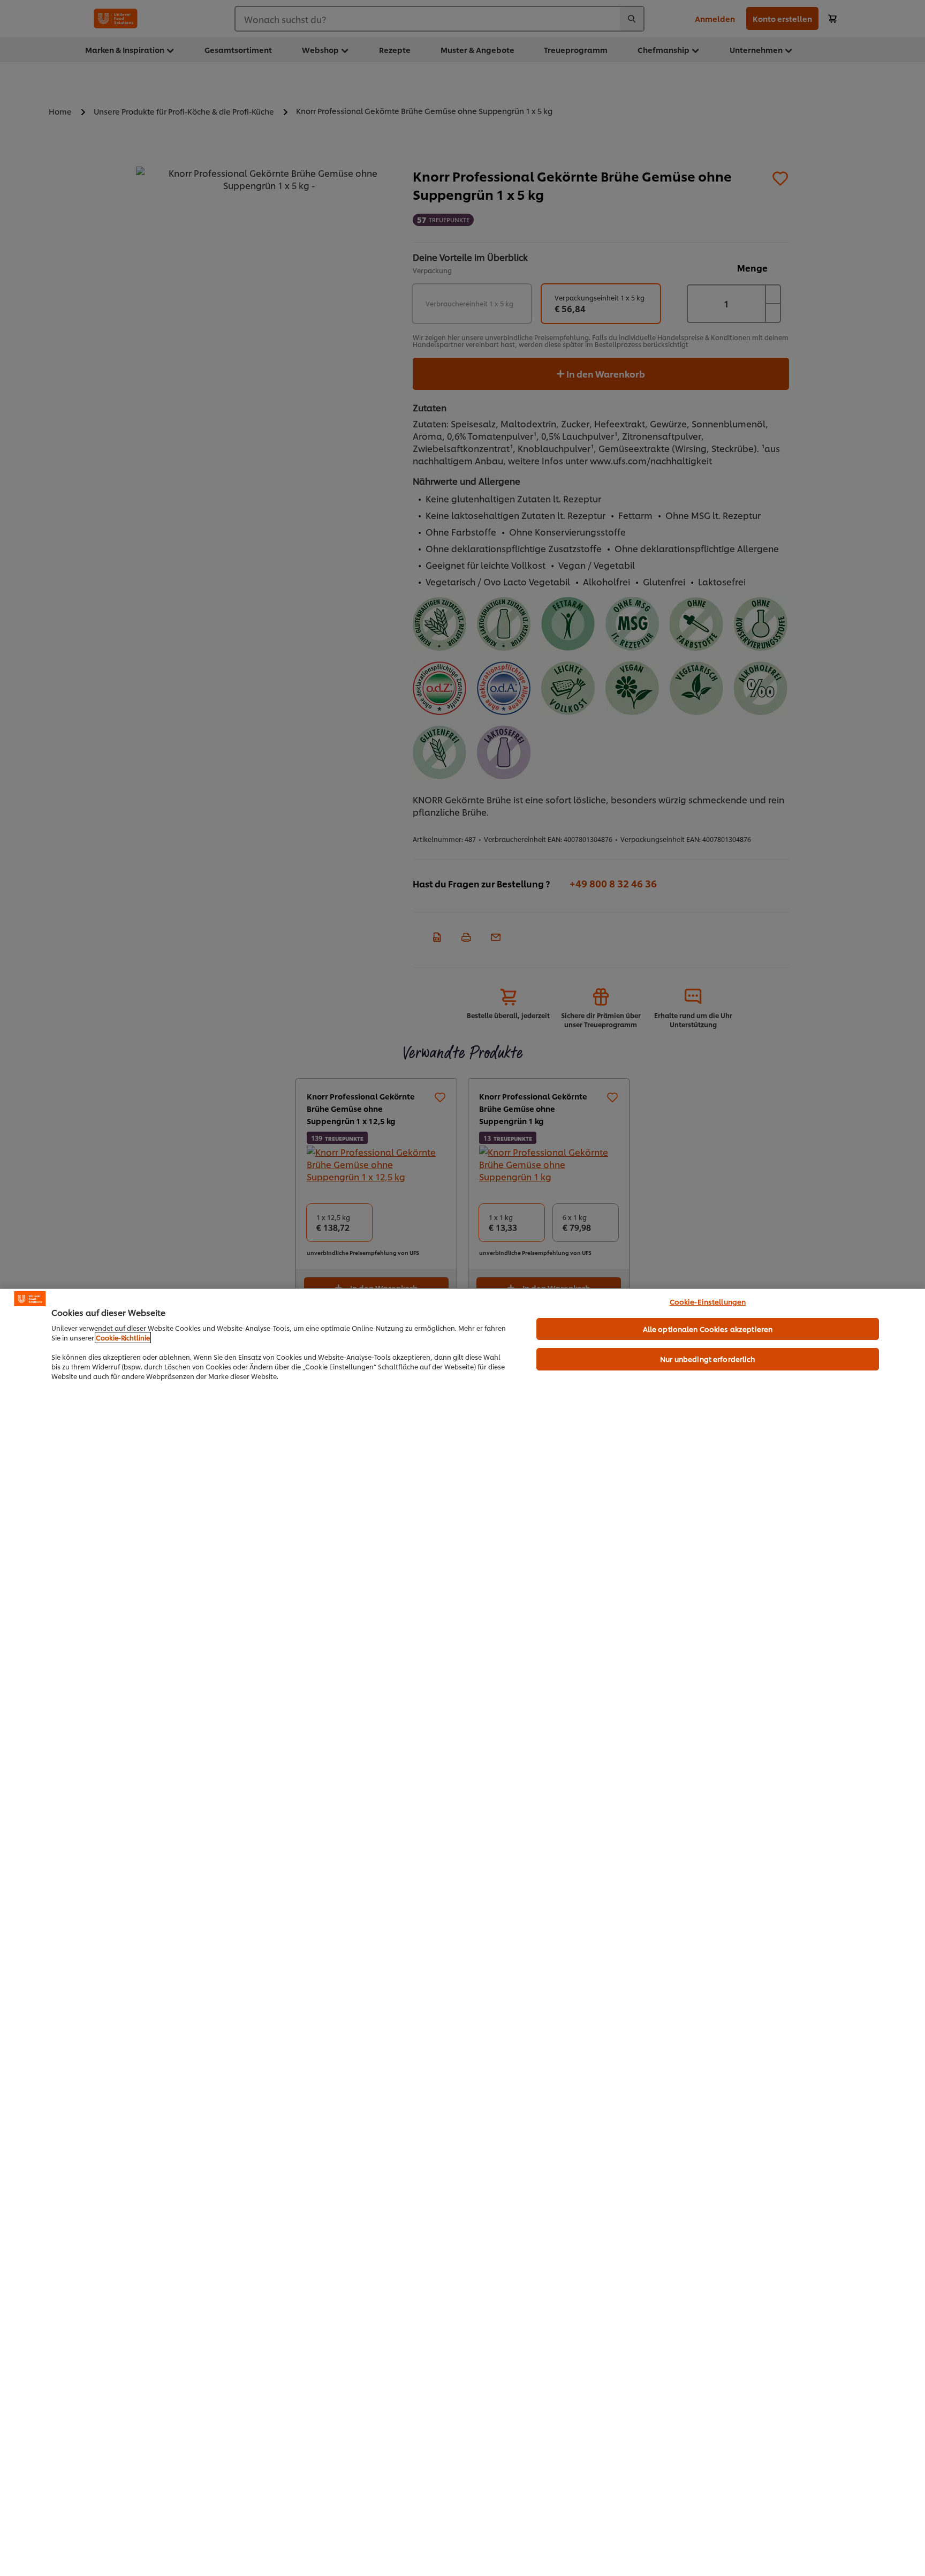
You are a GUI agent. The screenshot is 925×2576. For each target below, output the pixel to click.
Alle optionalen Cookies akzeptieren (708, 1329)
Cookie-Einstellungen (708, 1301)
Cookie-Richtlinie (123, 1338)
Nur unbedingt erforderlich (707, 1359)
